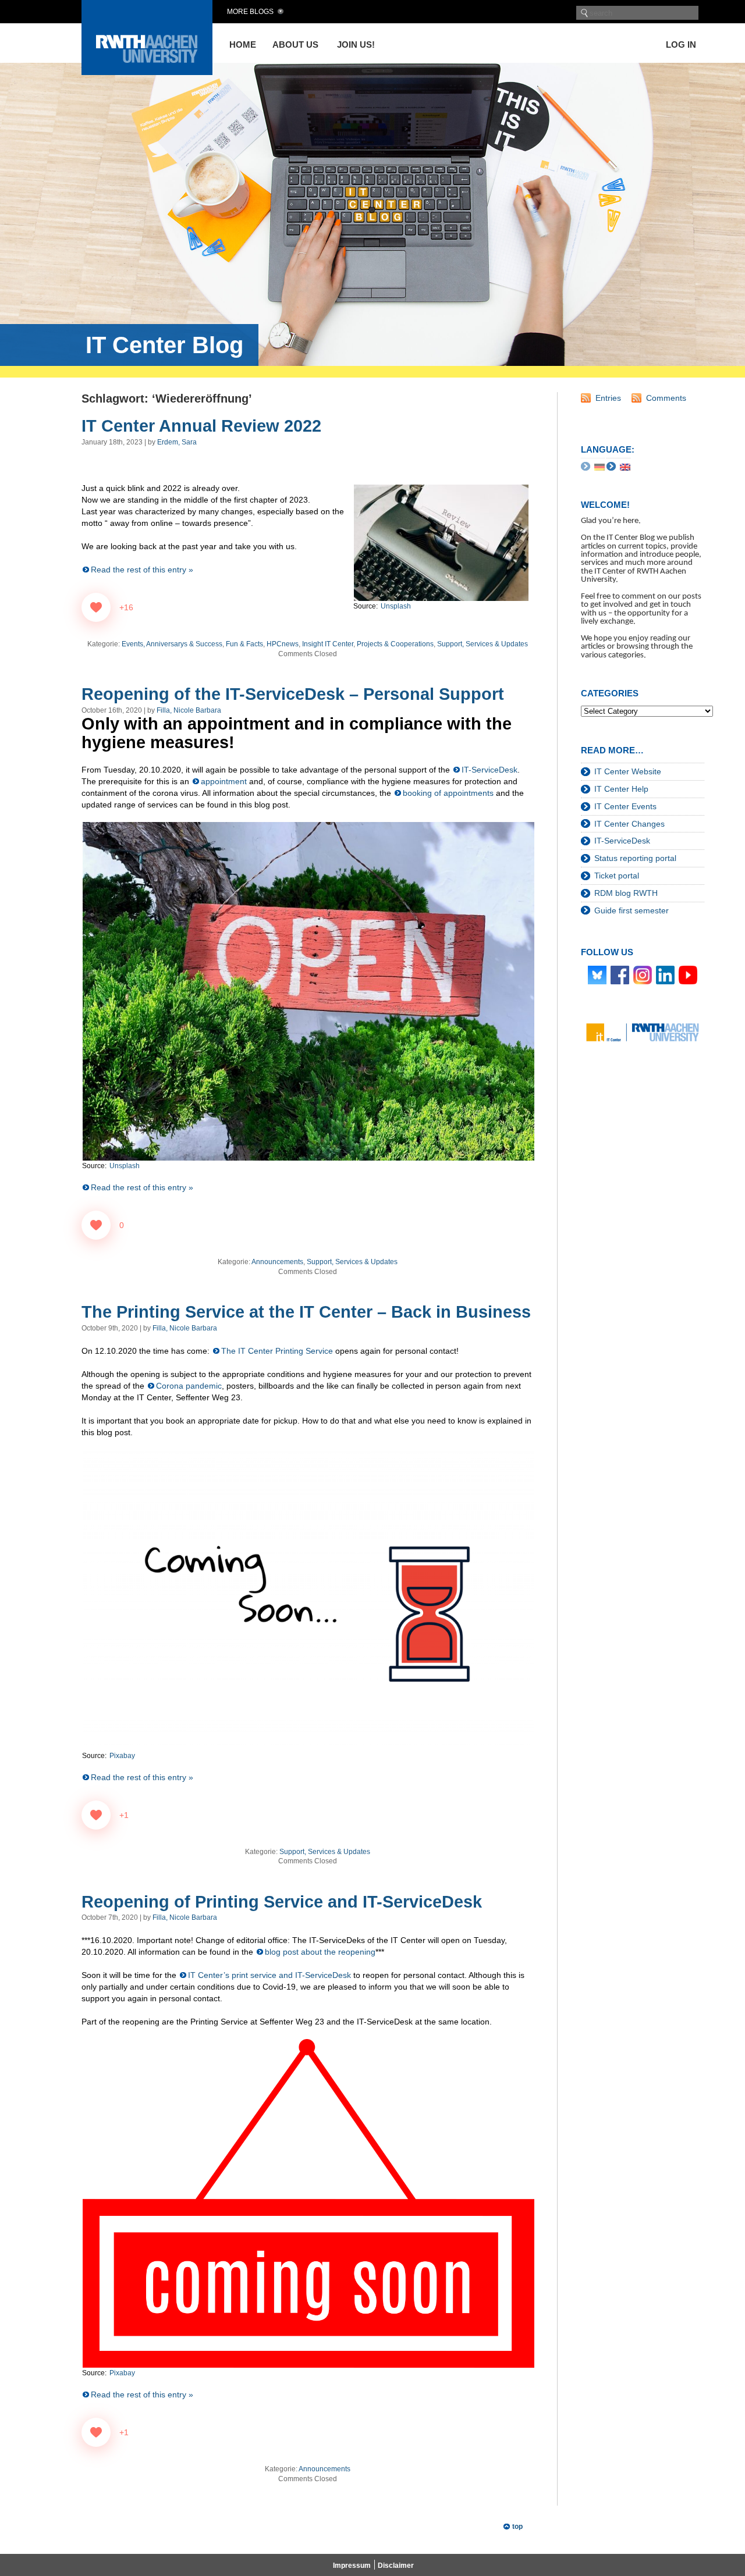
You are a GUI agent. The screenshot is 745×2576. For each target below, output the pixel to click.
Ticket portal (617, 876)
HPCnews (283, 644)
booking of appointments (448, 793)
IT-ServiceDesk (489, 770)
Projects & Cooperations (395, 644)
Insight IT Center (328, 644)
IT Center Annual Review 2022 (201, 426)
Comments (666, 398)
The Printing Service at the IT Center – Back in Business (306, 1312)
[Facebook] (620, 974)
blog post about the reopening (320, 1952)
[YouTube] (688, 974)
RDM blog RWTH (626, 893)
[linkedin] (665, 974)
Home (243, 45)
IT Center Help (621, 789)
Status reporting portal (635, 858)
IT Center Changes (629, 824)
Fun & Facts (244, 644)
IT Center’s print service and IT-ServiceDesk (269, 1975)
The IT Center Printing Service (277, 1351)
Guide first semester (632, 910)
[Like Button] (96, 607)
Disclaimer (396, 2566)
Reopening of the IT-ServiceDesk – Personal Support (293, 694)
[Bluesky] (597, 974)
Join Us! (356, 45)
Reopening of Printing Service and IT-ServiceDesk (282, 1902)
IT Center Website (628, 771)
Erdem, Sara (177, 442)
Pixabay (122, 1756)
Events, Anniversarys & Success (172, 644)
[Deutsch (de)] (599, 467)
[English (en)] (625, 467)
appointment (224, 781)
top (517, 2527)
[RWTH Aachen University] (147, 72)
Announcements (277, 1262)
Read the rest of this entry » (142, 570)
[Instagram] (643, 974)
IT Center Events (625, 806)
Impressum (352, 2566)
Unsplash (125, 1166)
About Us (295, 45)
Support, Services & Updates (483, 644)
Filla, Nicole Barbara (189, 710)
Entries (608, 398)
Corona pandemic (189, 1386)
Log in (681, 45)
